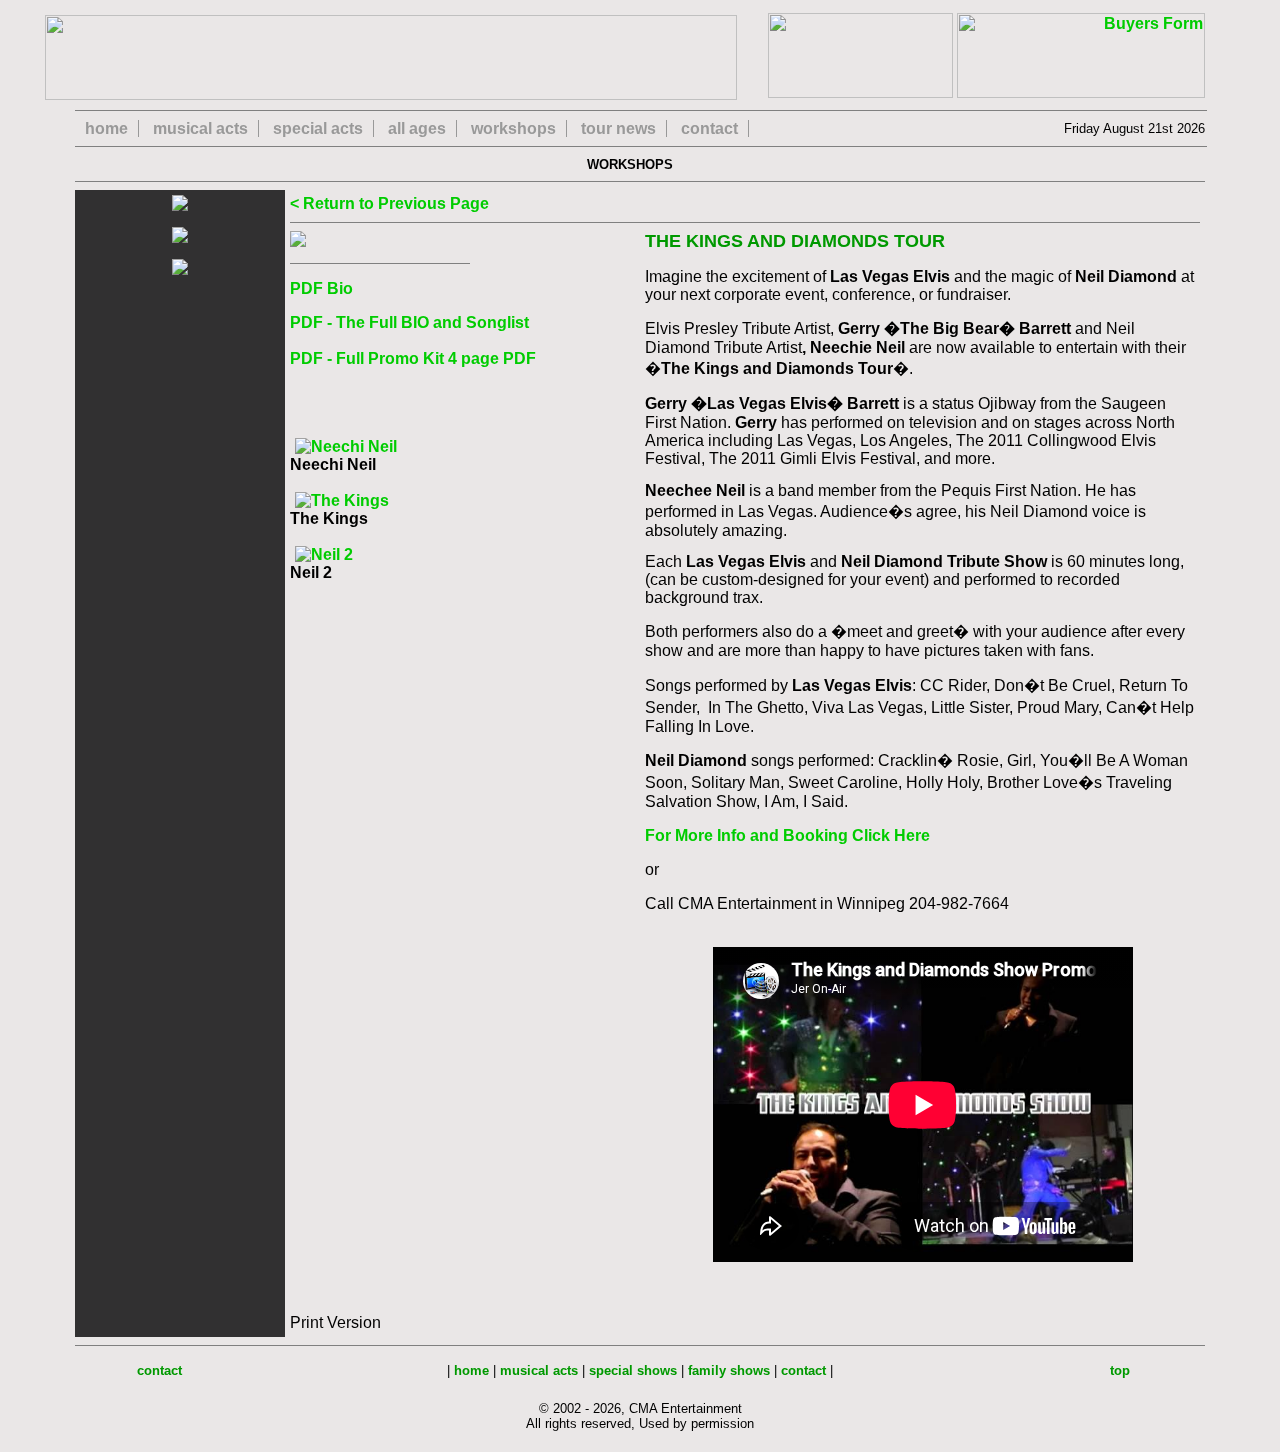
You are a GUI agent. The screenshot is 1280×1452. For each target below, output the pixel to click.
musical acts (200, 128)
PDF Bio (321, 288)
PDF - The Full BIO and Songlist (409, 322)
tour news (618, 128)
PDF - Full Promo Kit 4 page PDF (413, 358)
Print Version (335, 1322)
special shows (633, 1370)
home (106, 128)
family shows (729, 1370)
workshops (513, 128)
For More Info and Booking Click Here (787, 835)
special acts (318, 128)
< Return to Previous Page (389, 203)
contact (709, 128)
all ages (417, 128)
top (1120, 1370)
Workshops (636, 164)
